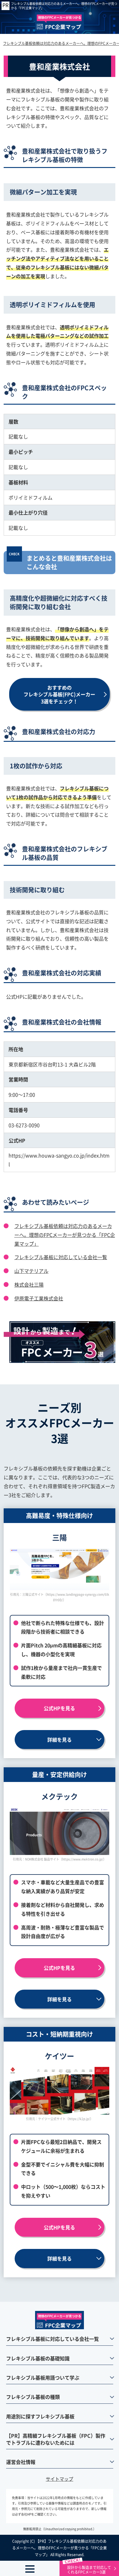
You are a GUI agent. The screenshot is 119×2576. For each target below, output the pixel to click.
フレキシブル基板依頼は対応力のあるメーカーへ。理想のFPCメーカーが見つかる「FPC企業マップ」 (64, 6)
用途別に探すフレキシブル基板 (40, 2416)
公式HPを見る (59, 1708)
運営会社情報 (21, 2462)
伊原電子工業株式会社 (39, 1298)
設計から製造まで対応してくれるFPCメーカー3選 (89, 2569)
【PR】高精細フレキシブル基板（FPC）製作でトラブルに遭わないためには (56, 2439)
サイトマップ (60, 2479)
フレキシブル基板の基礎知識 (38, 2358)
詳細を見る (60, 1740)
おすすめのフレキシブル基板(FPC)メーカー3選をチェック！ (59, 694)
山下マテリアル (31, 1271)
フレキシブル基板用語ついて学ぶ (43, 2377)
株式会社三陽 (29, 1284)
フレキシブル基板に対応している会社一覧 (61, 1257)
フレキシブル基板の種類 (33, 2397)
